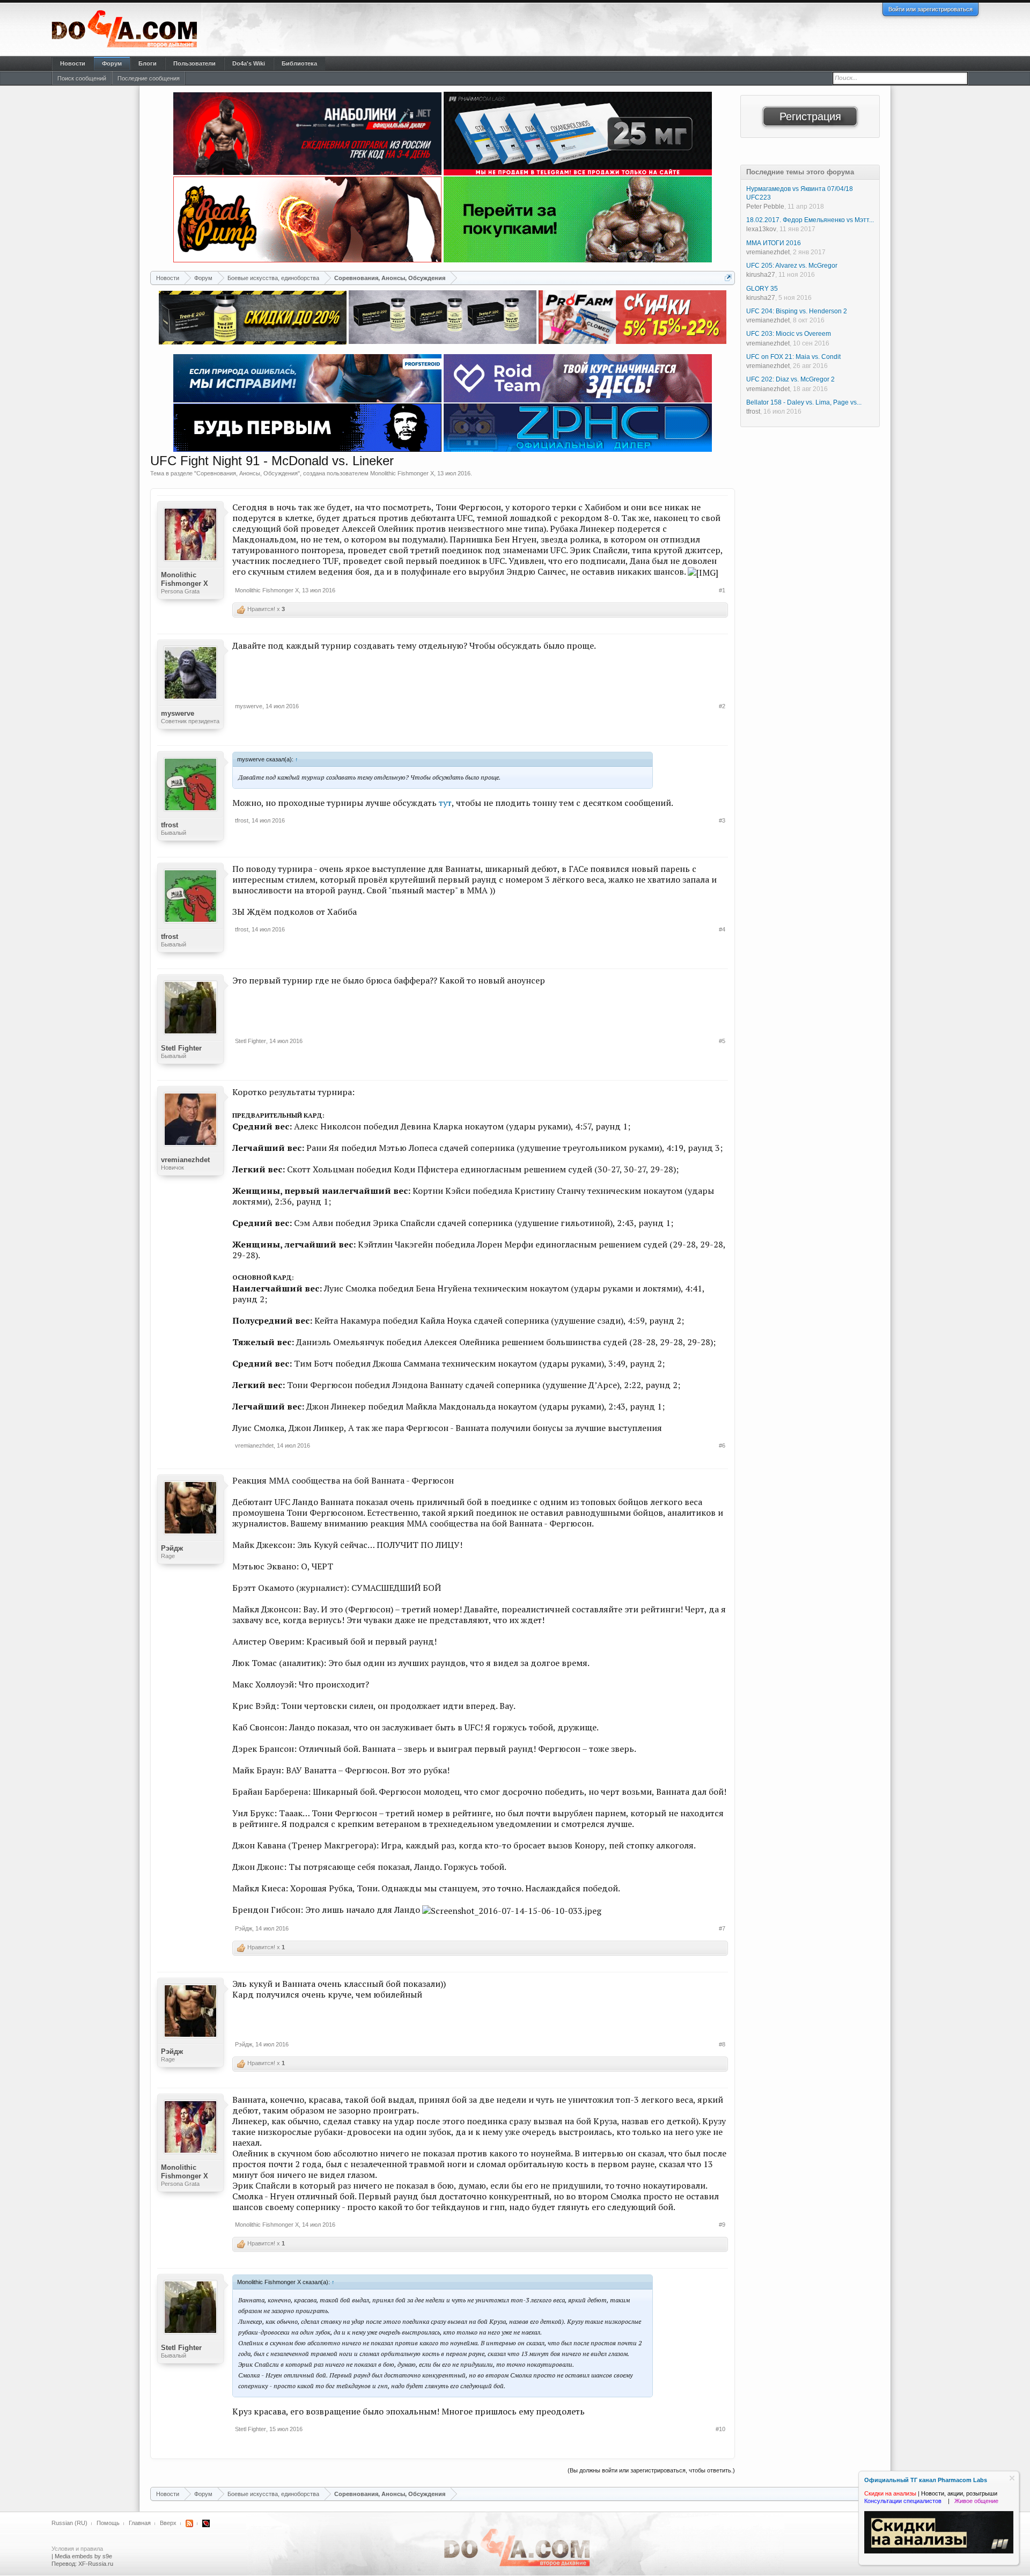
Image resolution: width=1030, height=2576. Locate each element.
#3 (722, 820)
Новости (73, 63)
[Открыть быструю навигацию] (728, 278)
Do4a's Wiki (249, 63)
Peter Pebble (765, 207)
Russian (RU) (69, 2523)
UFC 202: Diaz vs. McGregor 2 (790, 379)
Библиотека (299, 63)
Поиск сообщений (82, 78)
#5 (722, 1041)
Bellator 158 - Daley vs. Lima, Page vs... (804, 402)
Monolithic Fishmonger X (402, 473)
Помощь (108, 2523)
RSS (189, 2523)
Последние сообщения (149, 78)
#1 (722, 590)
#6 (722, 1445)
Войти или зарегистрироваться (930, 9)
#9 (722, 2225)
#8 (722, 2044)
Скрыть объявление (1012, 2478)
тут (445, 803)
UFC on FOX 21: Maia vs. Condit (793, 357)
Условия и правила (77, 2549)
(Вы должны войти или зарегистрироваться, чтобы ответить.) (651, 2470)
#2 (722, 706)
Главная (140, 2523)
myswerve (178, 713)
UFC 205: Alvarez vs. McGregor (792, 266)
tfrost (170, 825)
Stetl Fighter (181, 1048)
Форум (112, 63)
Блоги (148, 63)
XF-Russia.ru (96, 2564)
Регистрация (810, 116)
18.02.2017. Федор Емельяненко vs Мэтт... (810, 220)
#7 (722, 1928)
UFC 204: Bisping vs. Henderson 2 (797, 311)
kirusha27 (761, 275)
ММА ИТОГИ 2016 (774, 243)
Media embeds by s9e (83, 2556)
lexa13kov (761, 229)
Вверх (168, 2523)
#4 (722, 929)
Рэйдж (172, 1548)
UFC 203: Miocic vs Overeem (789, 334)
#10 (720, 2429)
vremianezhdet (185, 1160)
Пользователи (194, 63)
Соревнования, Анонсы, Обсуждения (247, 473)
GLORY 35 (762, 289)
